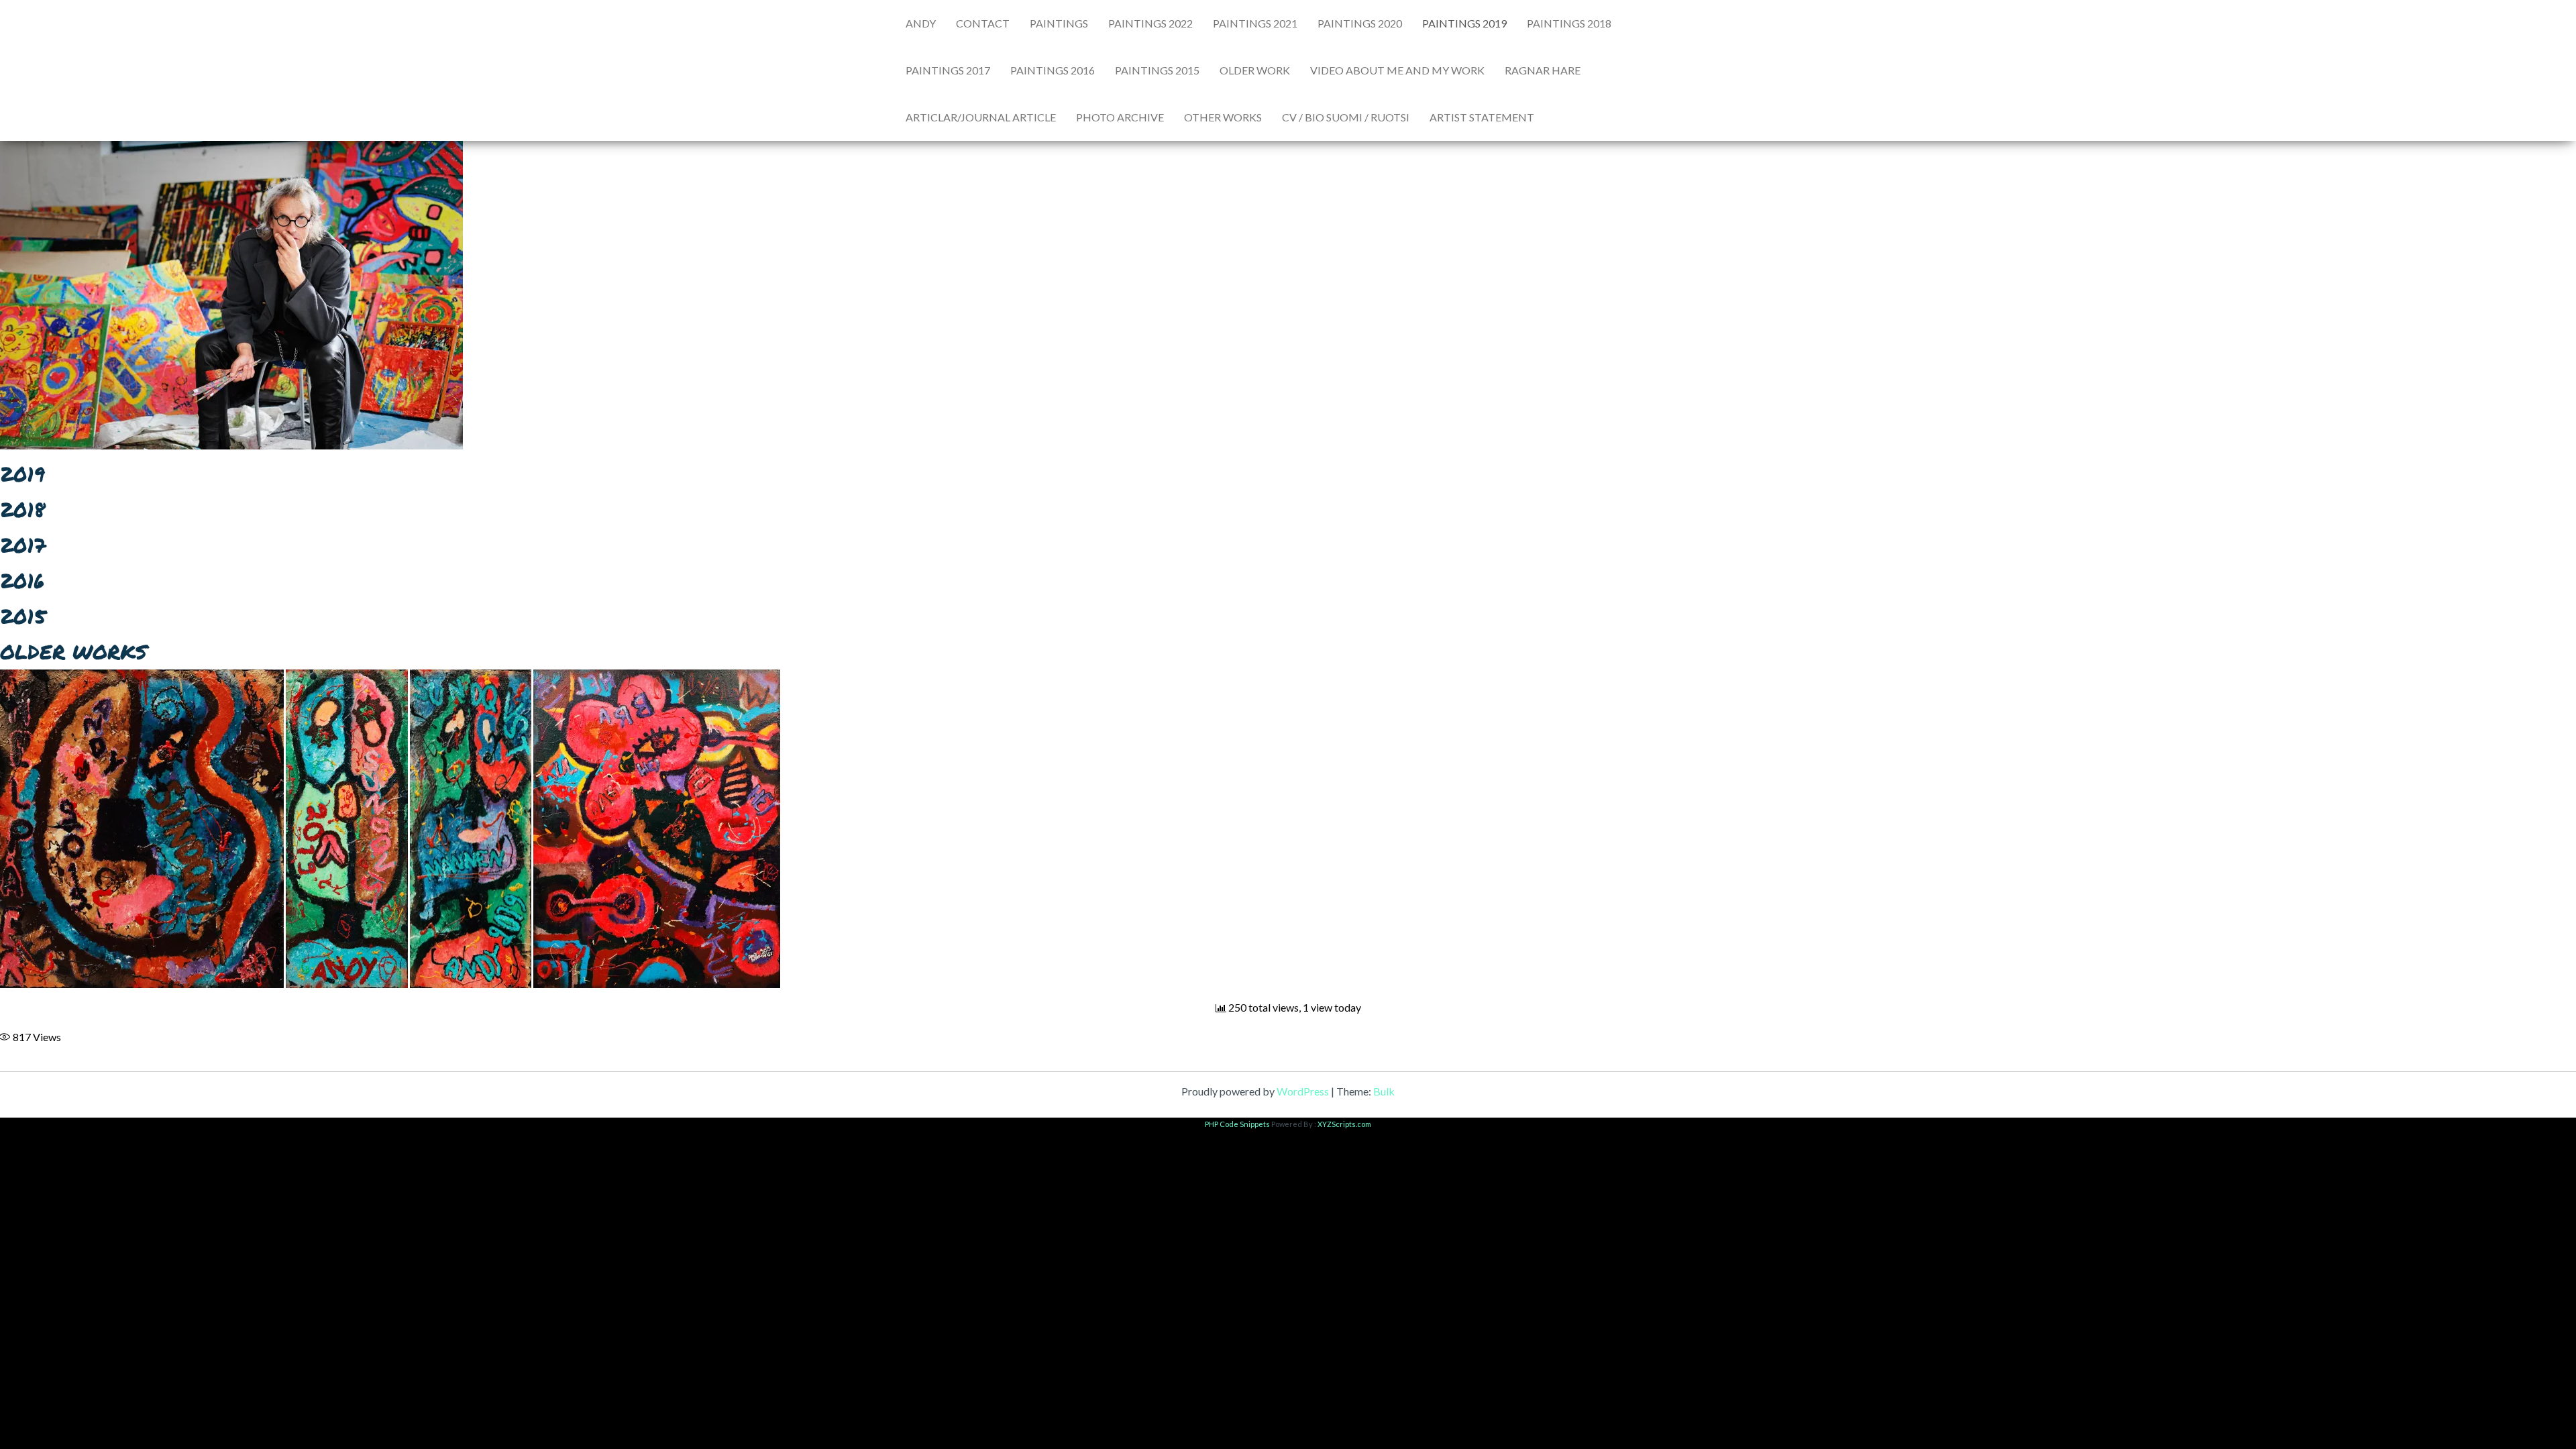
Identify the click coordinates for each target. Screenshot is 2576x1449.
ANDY (921, 23)
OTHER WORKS (1223, 117)
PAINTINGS (1059, 23)
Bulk (1384, 1091)
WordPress (1303, 1091)
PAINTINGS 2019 (1464, 23)
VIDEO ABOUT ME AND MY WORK (1397, 70)
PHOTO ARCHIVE (1120, 117)
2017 (23, 545)
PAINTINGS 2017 (948, 70)
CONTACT (983, 23)
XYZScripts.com (1344, 1124)
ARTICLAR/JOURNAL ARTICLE (981, 117)
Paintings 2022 (1150, 23)
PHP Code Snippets (1237, 1124)
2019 (22, 474)
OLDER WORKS (73, 652)
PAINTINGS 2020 (1360, 23)
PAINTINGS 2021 (1255, 23)
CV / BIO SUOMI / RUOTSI (1346, 117)
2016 (22, 581)
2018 (22, 509)
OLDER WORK (1255, 70)
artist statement (1482, 117)
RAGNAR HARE (1543, 70)
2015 (23, 616)
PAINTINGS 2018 (1569, 23)
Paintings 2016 (1053, 70)
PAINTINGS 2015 (1157, 70)
